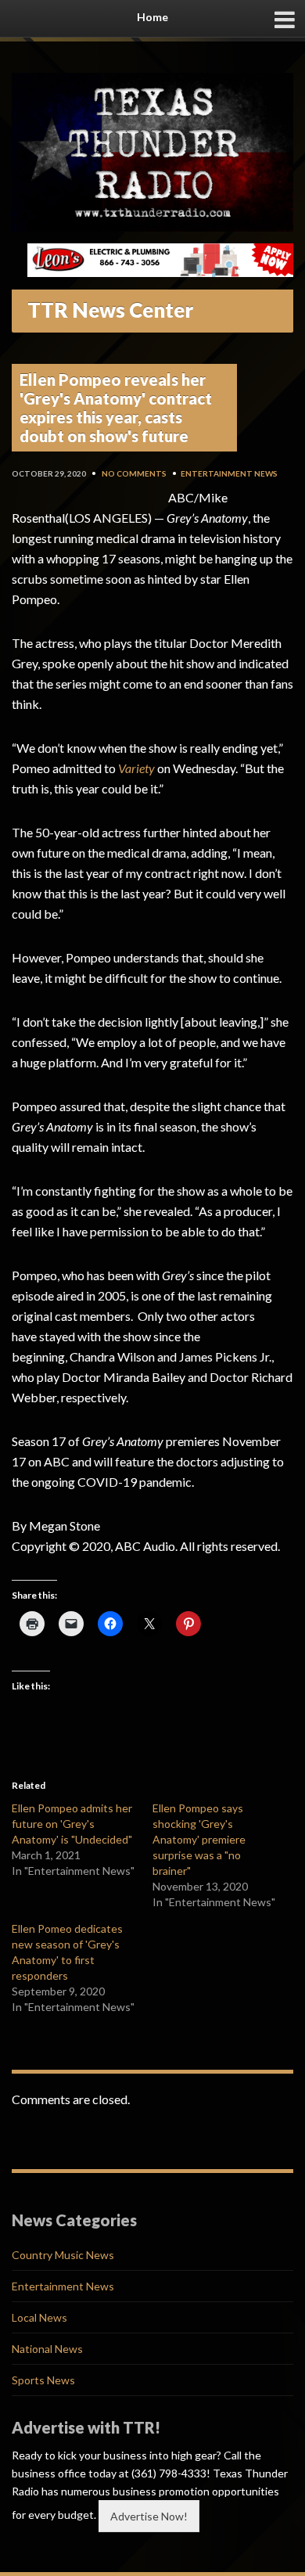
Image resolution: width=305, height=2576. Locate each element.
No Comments (134, 473)
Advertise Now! (149, 2516)
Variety (136, 768)
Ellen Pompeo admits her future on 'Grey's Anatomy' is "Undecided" (72, 1824)
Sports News (43, 2380)
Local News (39, 2317)
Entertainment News (229, 473)
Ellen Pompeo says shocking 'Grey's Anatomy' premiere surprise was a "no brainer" (199, 1839)
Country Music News (63, 2255)
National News (47, 2349)
